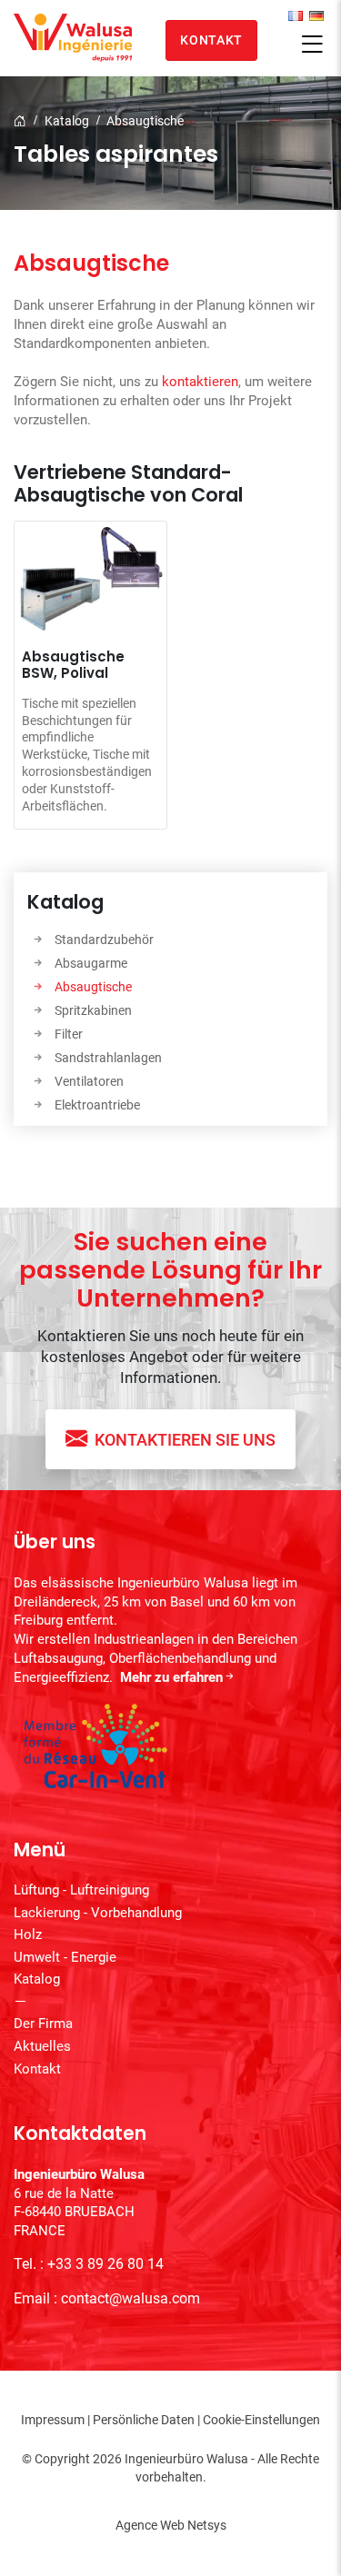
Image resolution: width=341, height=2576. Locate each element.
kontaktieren (200, 382)
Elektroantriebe (97, 1105)
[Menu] (312, 45)
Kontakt (211, 40)
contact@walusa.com (130, 2298)
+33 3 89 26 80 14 (105, 2264)
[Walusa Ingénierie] (73, 38)
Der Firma (43, 2024)
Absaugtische (145, 121)
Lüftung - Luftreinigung (81, 1890)
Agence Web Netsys (171, 2525)
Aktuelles (42, 2046)
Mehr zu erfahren (171, 1677)
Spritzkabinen (93, 1010)
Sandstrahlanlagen (108, 1058)
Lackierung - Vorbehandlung (98, 1913)
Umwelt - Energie (65, 1957)
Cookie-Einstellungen (261, 2420)
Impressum (53, 2420)
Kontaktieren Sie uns (185, 1440)
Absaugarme (91, 963)
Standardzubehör (104, 940)
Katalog (67, 121)
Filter (69, 1034)
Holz (28, 1934)
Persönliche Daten (144, 2420)
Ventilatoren (89, 1081)
